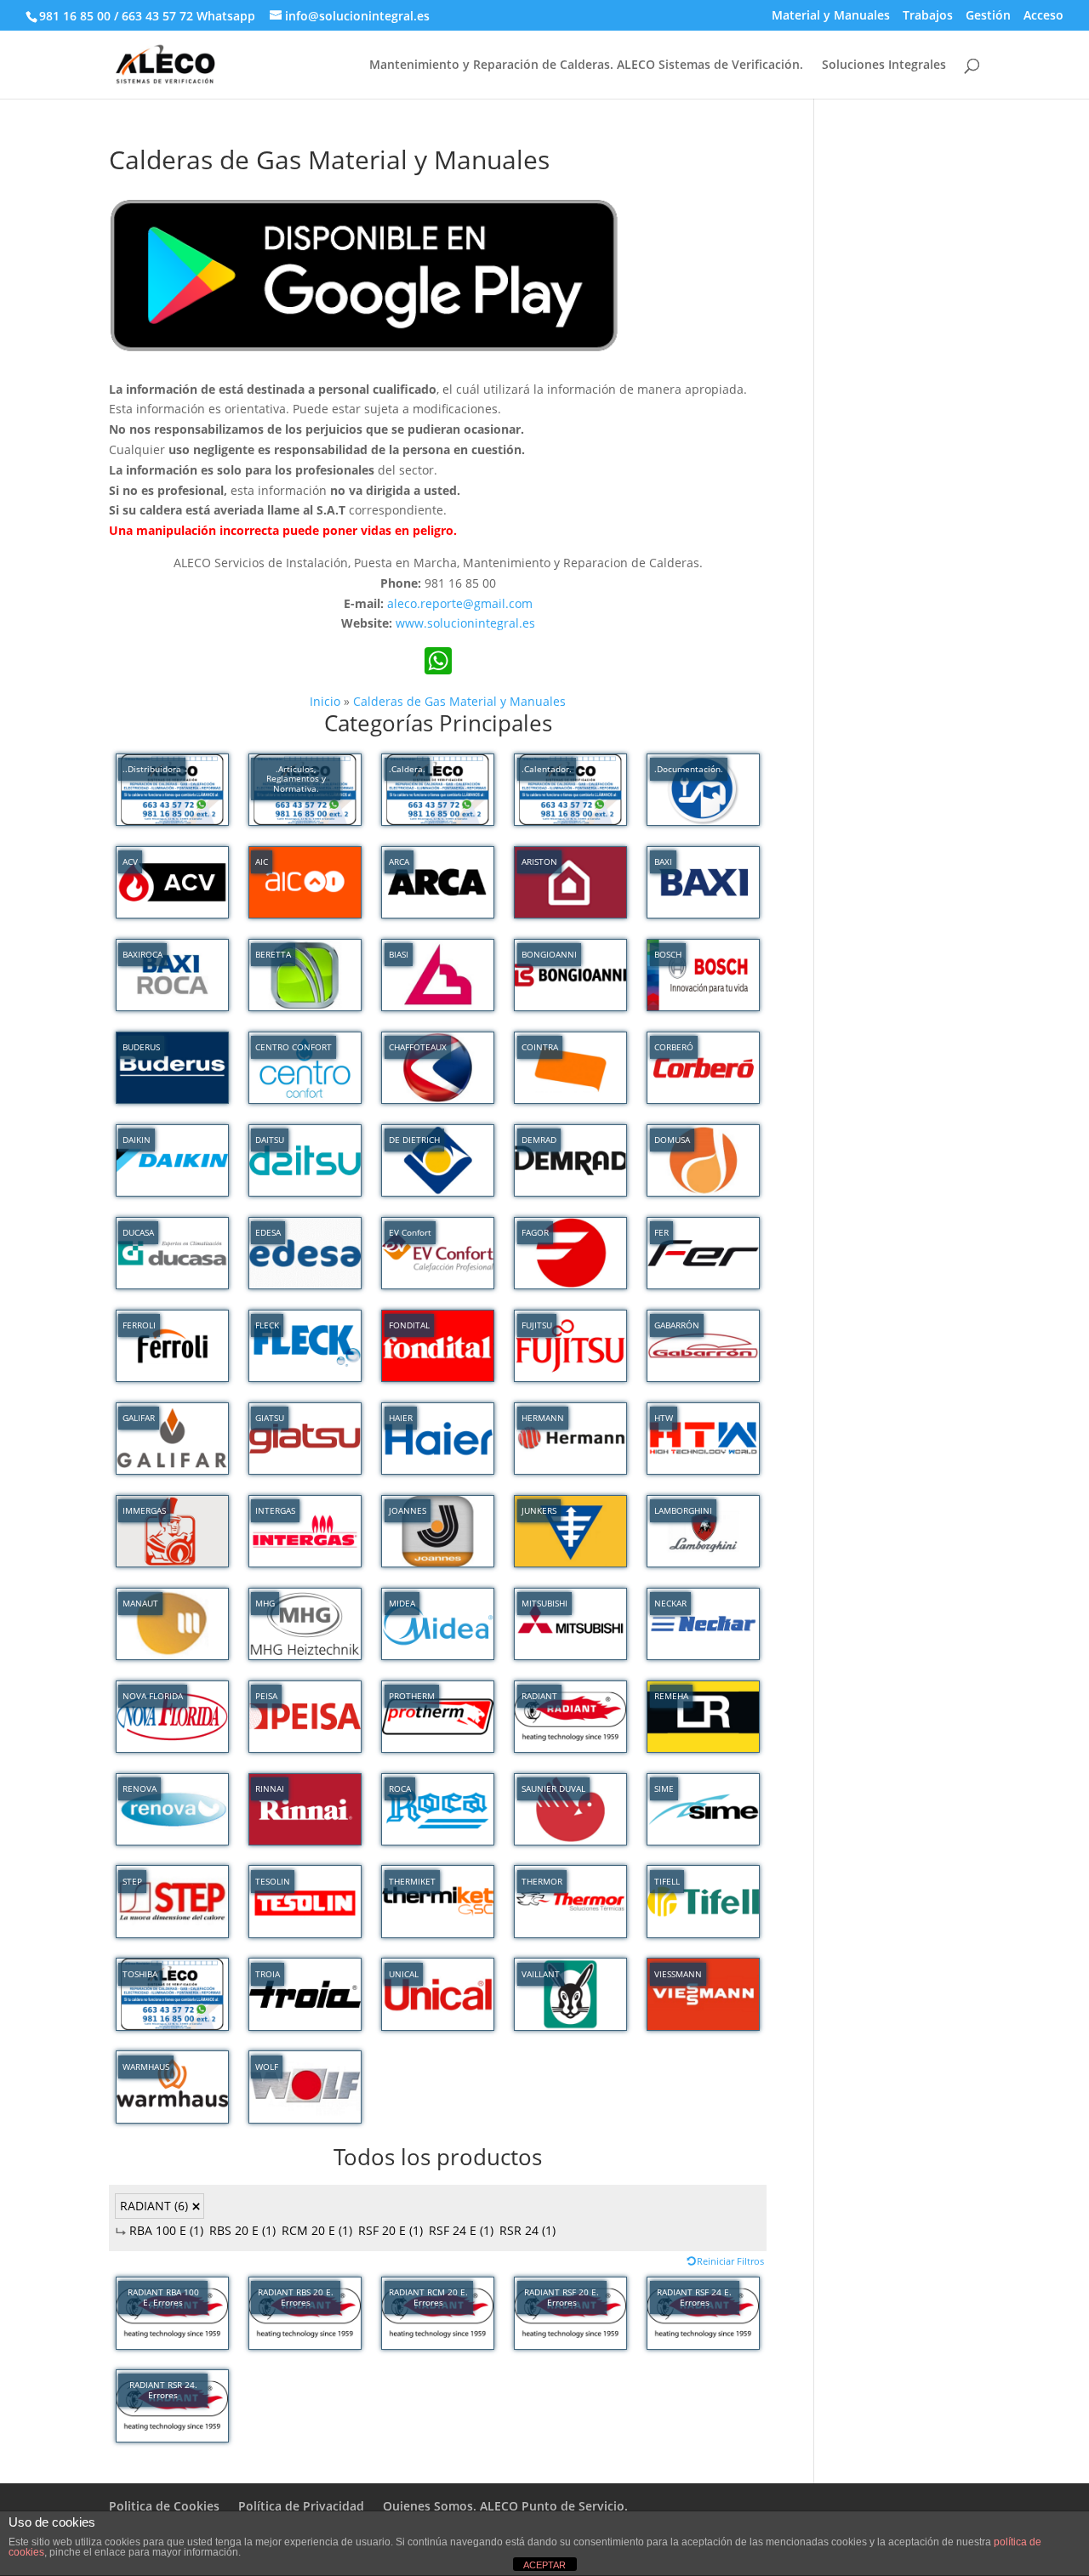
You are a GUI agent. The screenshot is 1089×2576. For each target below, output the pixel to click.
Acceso (1043, 16)
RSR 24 (527, 2230)
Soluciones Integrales (884, 65)
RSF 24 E (461, 2230)
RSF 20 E (391, 2230)
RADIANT (154, 2206)
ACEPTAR (544, 2565)
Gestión (988, 16)
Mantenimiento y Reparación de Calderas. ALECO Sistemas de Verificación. (586, 65)
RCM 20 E (317, 2230)
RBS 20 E (242, 2230)
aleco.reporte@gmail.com (460, 603)
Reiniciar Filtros (730, 2261)
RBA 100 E (166, 2230)
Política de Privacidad (301, 2506)
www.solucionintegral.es (465, 623)
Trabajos (928, 16)
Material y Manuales (831, 16)
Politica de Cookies (164, 2506)
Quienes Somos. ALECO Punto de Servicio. (505, 2506)
